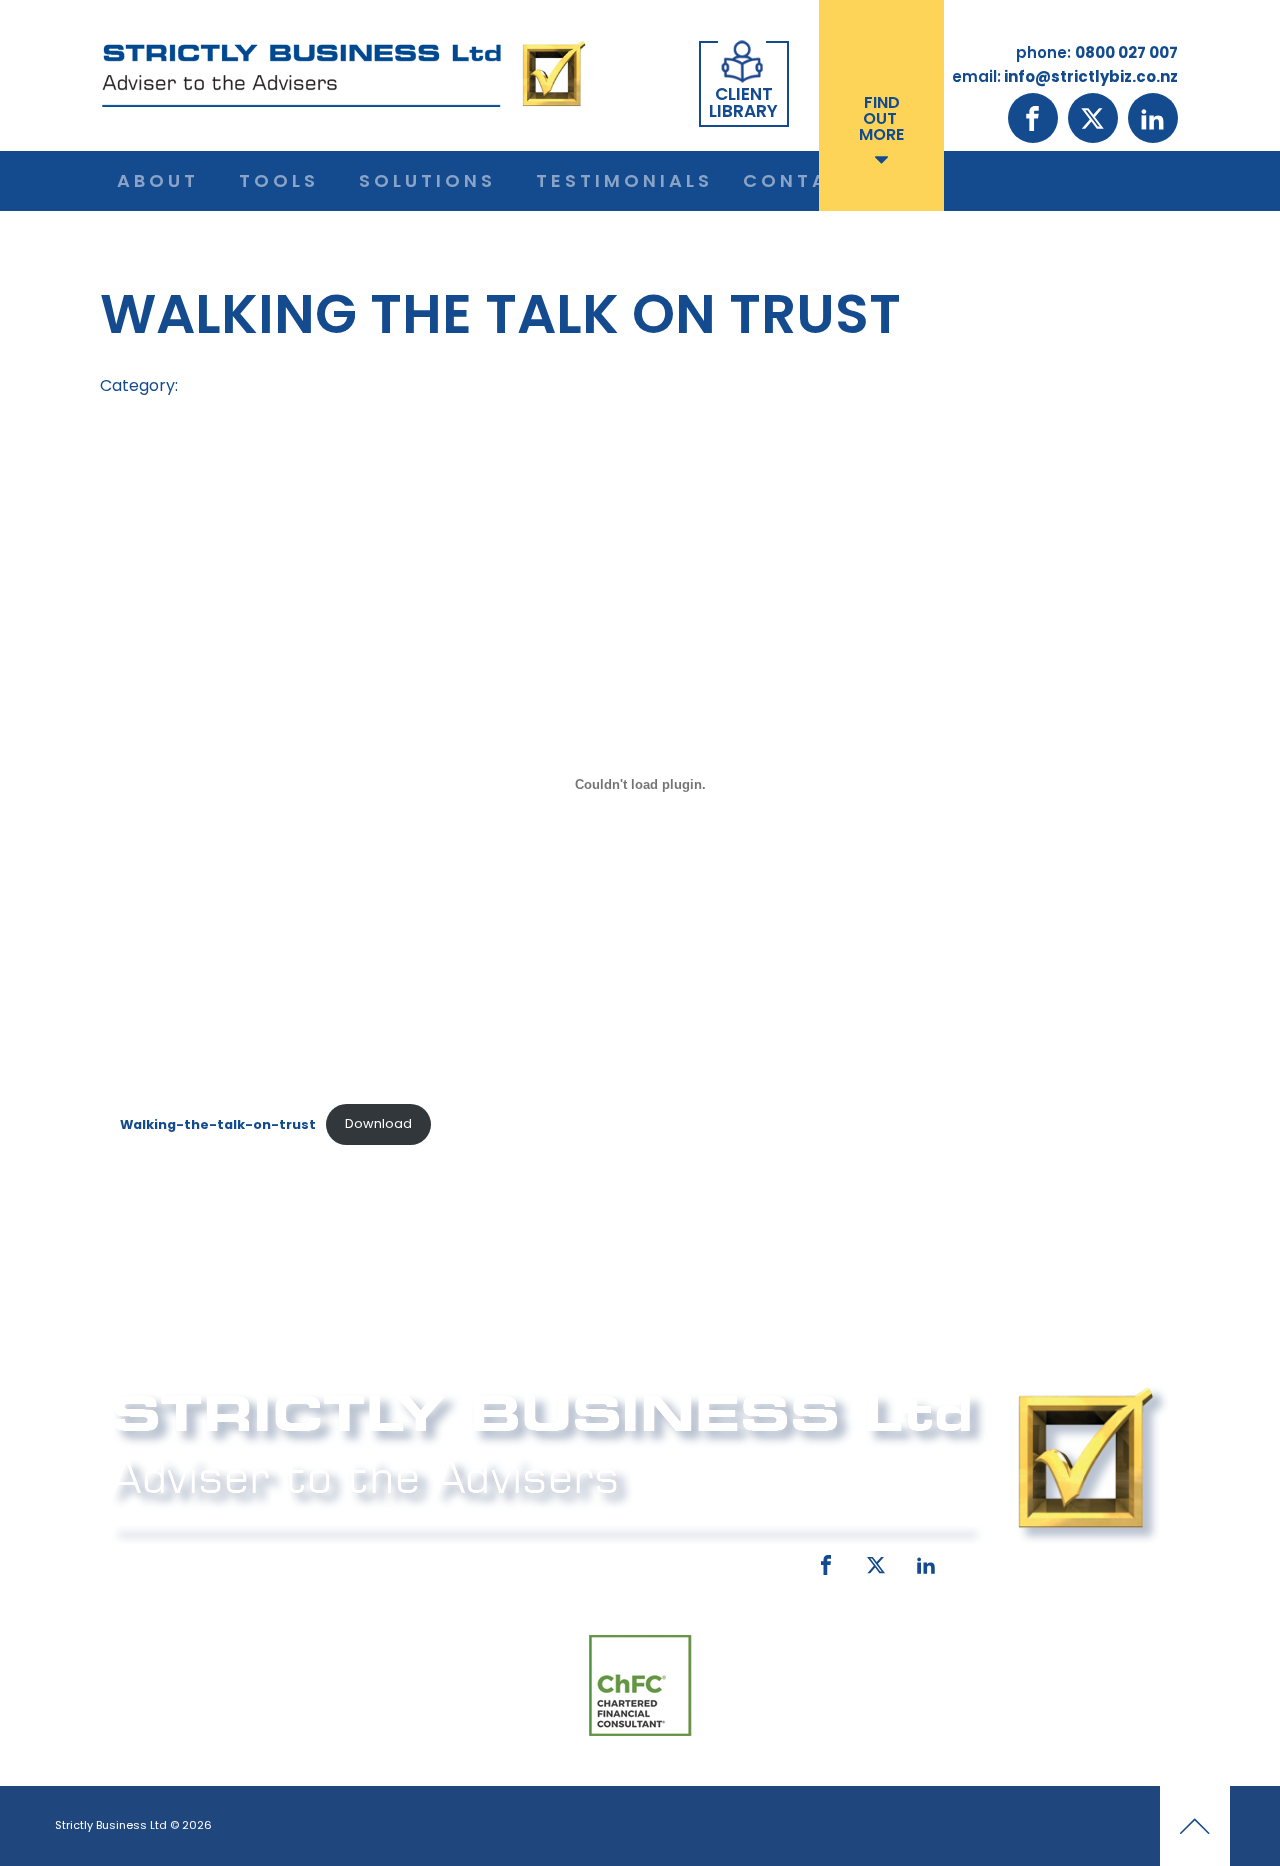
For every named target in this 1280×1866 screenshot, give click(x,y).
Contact (802, 180)
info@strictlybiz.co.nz (612, 1561)
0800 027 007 (242, 1561)
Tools (279, 180)
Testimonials (624, 180)
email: (467, 1561)
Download (378, 1123)
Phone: (135, 1561)
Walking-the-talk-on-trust (218, 1123)
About (158, 180)
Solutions (427, 180)
